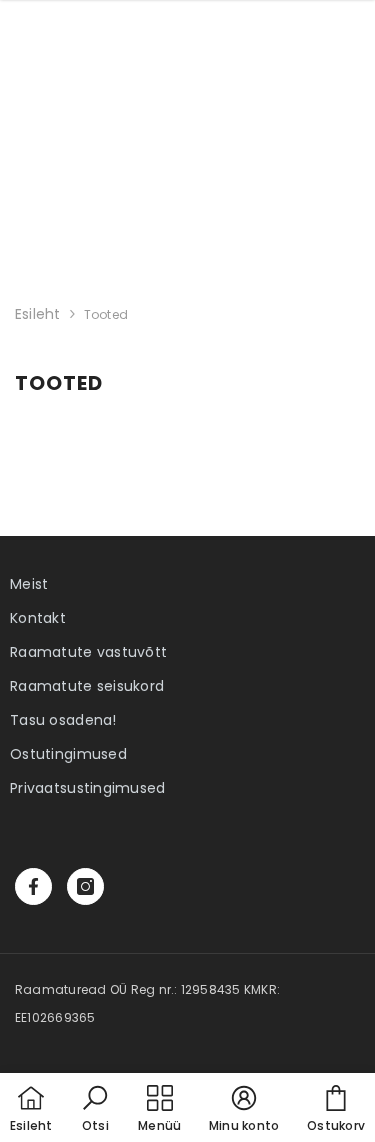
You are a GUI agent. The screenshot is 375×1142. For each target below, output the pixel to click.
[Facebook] (33, 886)
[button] (95, 1110)
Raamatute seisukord (87, 686)
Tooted (106, 314)
